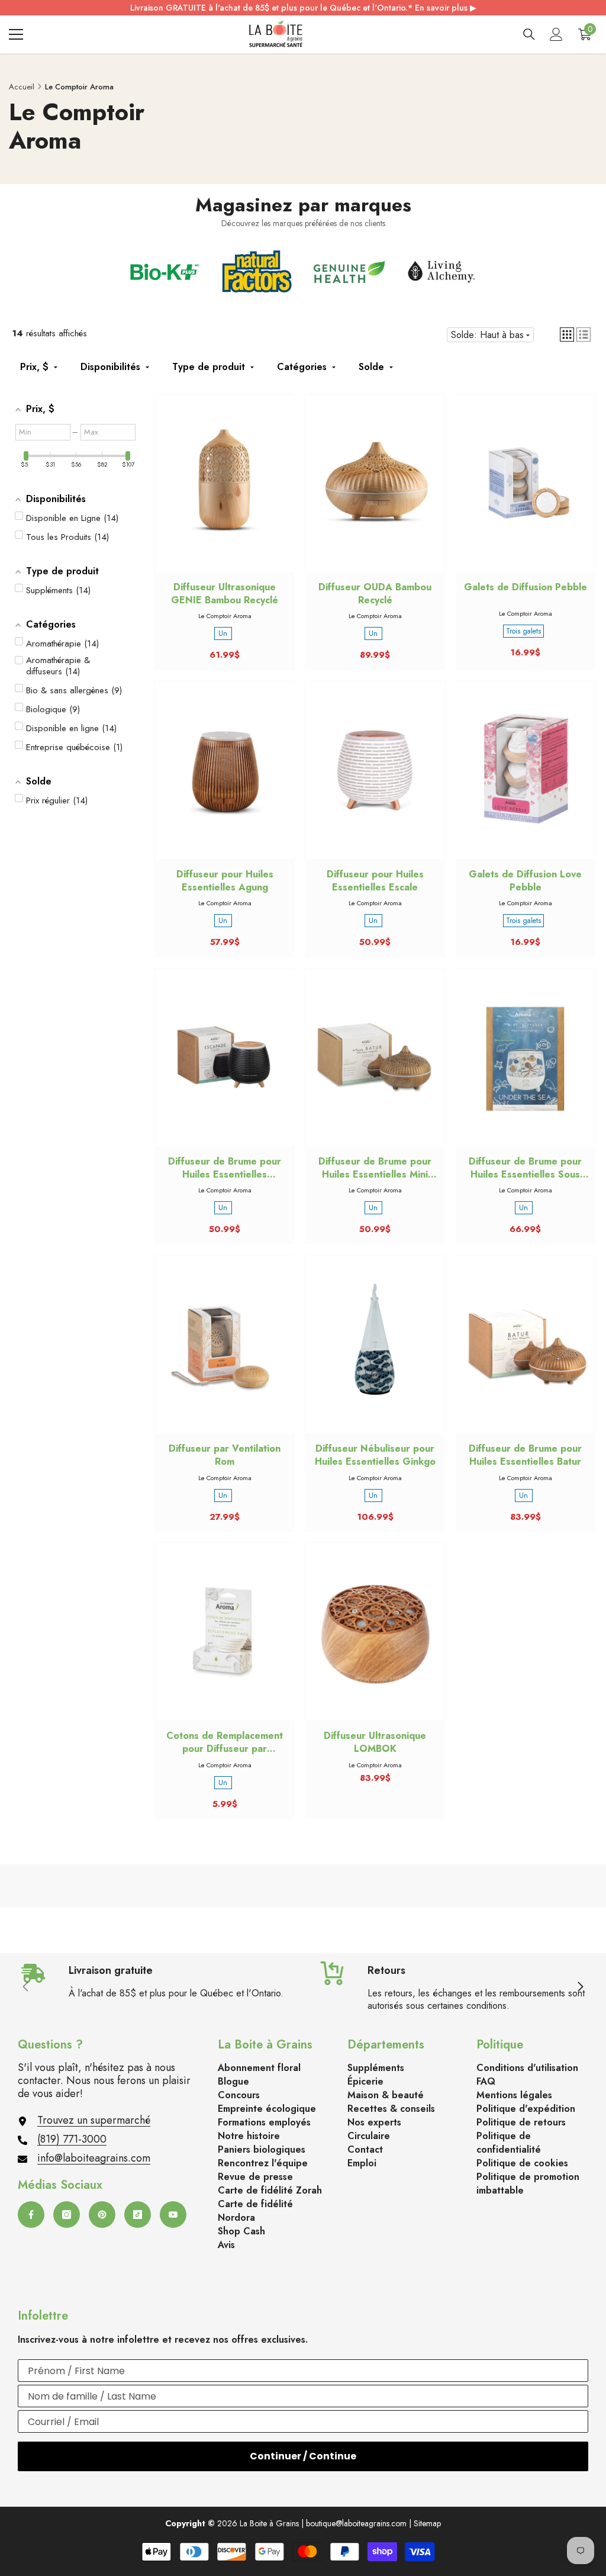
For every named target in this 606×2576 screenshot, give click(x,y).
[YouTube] (173, 2215)
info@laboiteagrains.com (94, 2158)
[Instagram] (67, 2215)
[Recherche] (529, 34)
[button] (567, 335)
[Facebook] (31, 2215)
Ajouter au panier (225, 494)
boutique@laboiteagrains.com (356, 2523)
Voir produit (375, 494)
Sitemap (427, 2523)
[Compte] (556, 34)
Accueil (22, 87)
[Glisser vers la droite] (580, 1988)
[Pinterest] (102, 2215)
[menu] (16, 34)
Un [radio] (223, 633)
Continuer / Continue (303, 2456)
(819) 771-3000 (72, 2139)
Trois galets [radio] (523, 631)
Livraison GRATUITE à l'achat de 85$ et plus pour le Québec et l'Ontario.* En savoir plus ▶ (303, 8)
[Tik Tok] (138, 2215)
